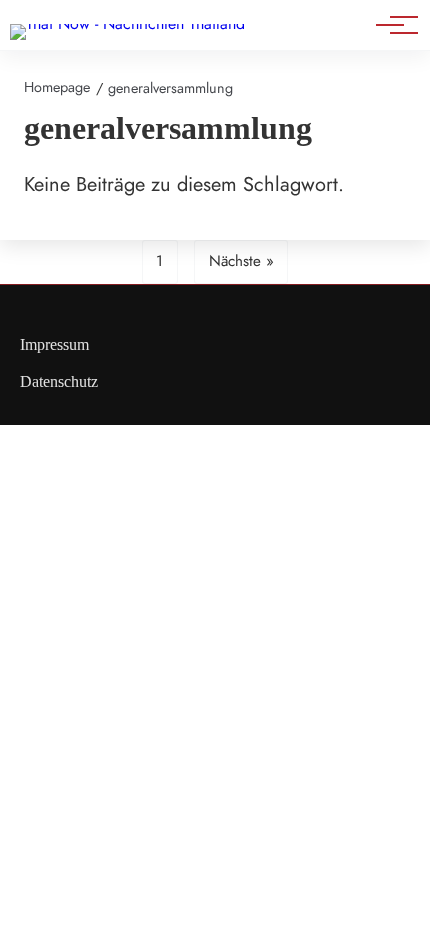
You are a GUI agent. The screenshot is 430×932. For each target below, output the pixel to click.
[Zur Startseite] (127, 23)
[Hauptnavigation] (390, 25)
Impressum (54, 344)
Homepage (57, 87)
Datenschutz (59, 381)
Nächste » (241, 261)
